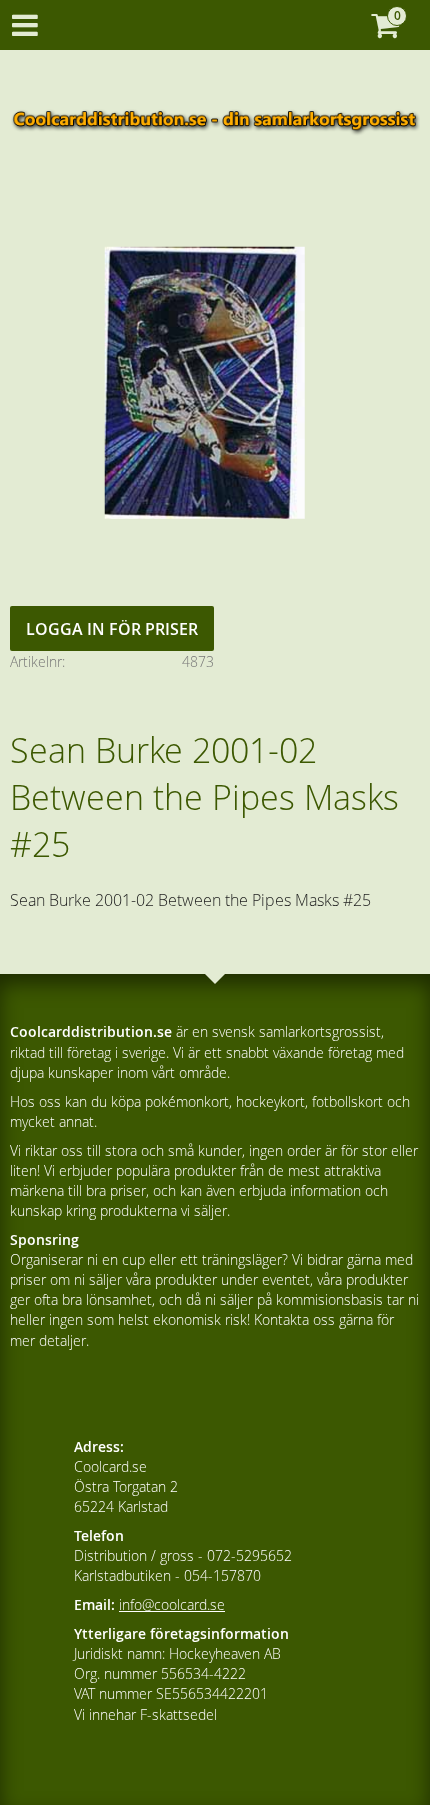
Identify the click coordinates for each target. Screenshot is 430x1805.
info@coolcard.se (172, 1604)
